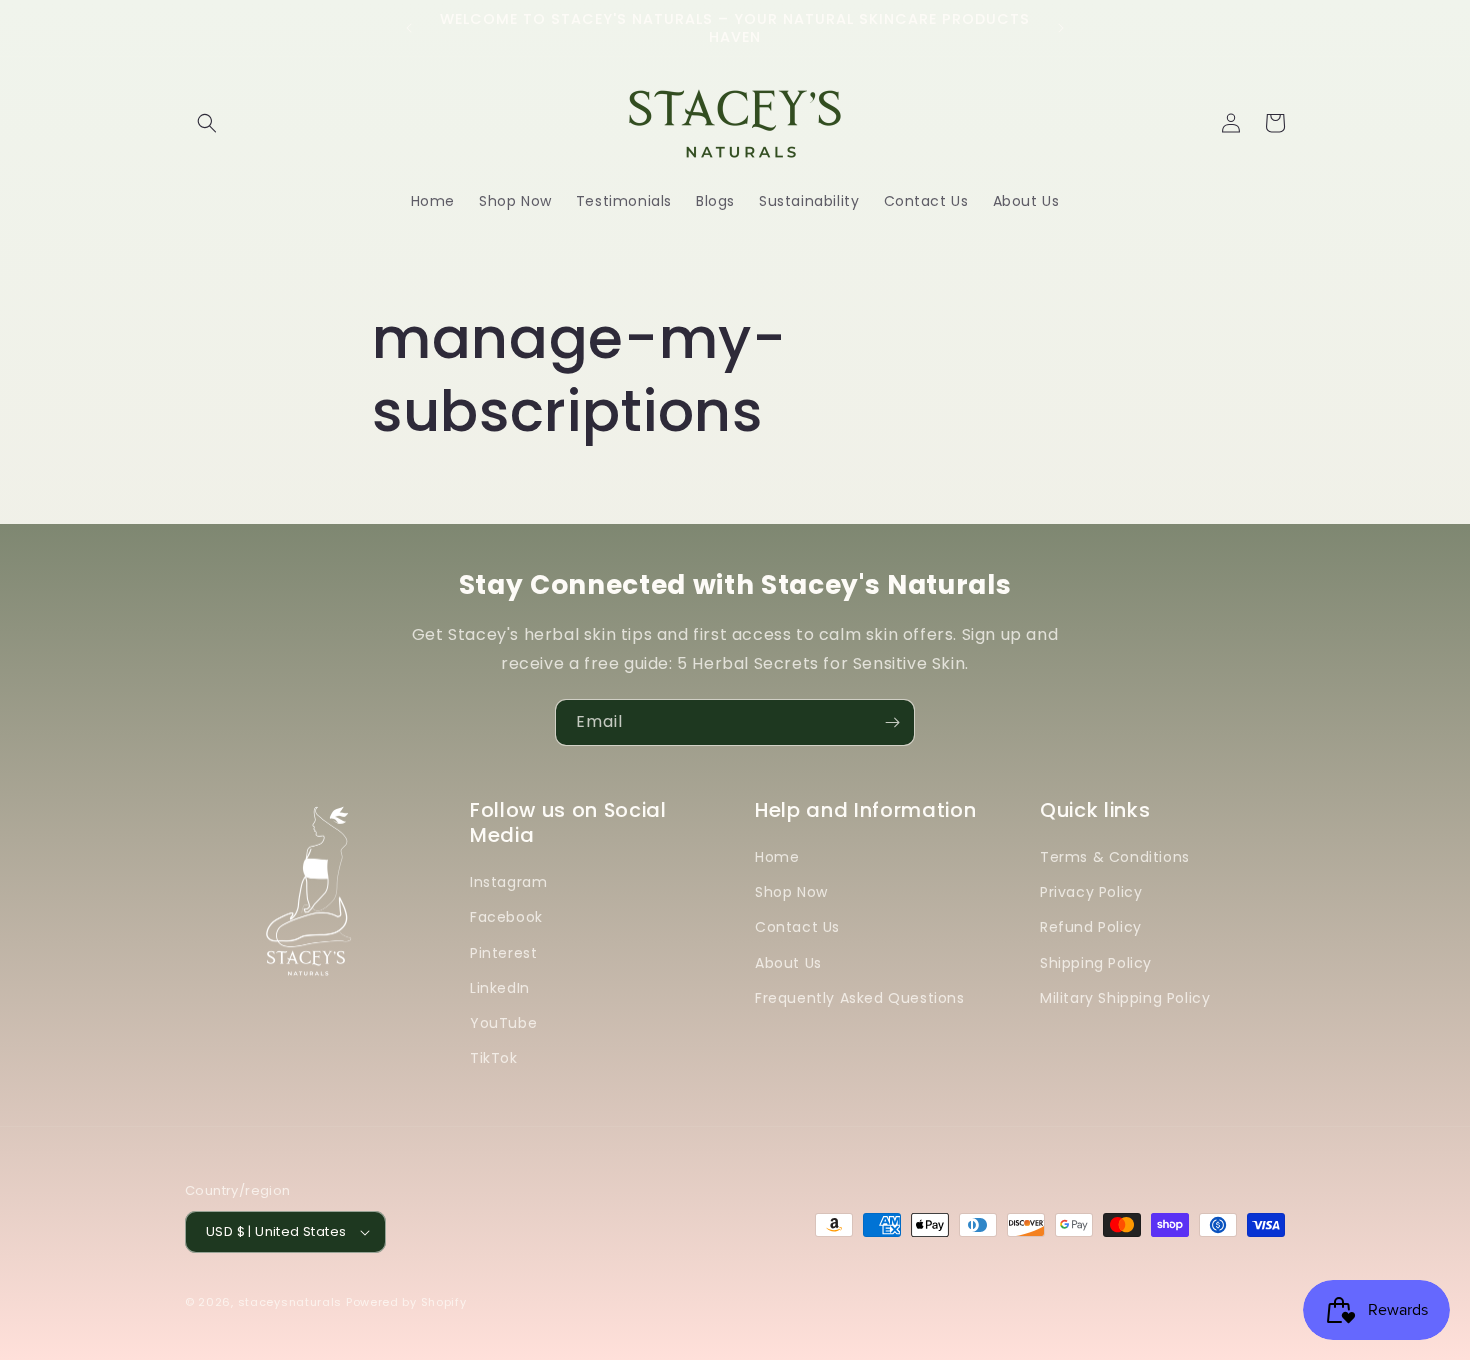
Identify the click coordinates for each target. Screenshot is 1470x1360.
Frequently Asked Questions (860, 998)
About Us (788, 963)
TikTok (494, 1058)
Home (777, 857)
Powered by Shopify (406, 1302)
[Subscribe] (892, 722)
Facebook (506, 917)
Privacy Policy (1091, 892)
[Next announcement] (1061, 28)
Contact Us (797, 927)
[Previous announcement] (409, 28)
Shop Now (791, 892)
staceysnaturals (290, 1302)
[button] (207, 123)
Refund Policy (1091, 927)
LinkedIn (500, 988)
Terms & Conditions (1115, 857)
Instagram (508, 882)
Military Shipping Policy (1125, 998)
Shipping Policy (1096, 963)
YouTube (503, 1023)
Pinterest (503, 953)
